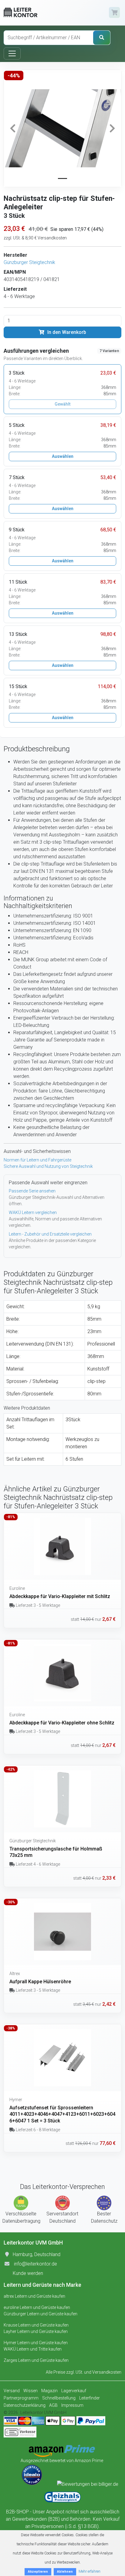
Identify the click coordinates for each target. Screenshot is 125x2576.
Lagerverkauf (74, 2391)
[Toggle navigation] (12, 53)
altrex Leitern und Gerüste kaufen (34, 2296)
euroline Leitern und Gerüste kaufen (37, 2307)
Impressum (72, 2405)
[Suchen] (102, 38)
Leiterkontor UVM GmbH (43, 2413)
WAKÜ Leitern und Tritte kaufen (33, 2349)
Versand (12, 2391)
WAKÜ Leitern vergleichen (33, 1213)
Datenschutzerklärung (25, 2405)
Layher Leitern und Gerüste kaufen (36, 2331)
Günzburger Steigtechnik (29, 262)
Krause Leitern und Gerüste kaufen (36, 2325)
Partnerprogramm (21, 2398)
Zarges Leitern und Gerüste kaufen (36, 2360)
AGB (53, 2405)
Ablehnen (65, 2572)
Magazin (49, 2391)
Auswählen (63, 456)
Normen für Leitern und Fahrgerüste (37, 1160)
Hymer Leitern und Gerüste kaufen (36, 2343)
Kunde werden (28, 2273)
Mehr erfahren (90, 2571)
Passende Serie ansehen (32, 1191)
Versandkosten (107, 2372)
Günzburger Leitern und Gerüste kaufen (41, 2314)
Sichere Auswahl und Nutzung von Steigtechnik (48, 1166)
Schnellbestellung (59, 2398)
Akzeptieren (38, 2572)
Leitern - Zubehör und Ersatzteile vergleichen (50, 1234)
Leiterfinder (90, 2398)
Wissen (30, 2391)
